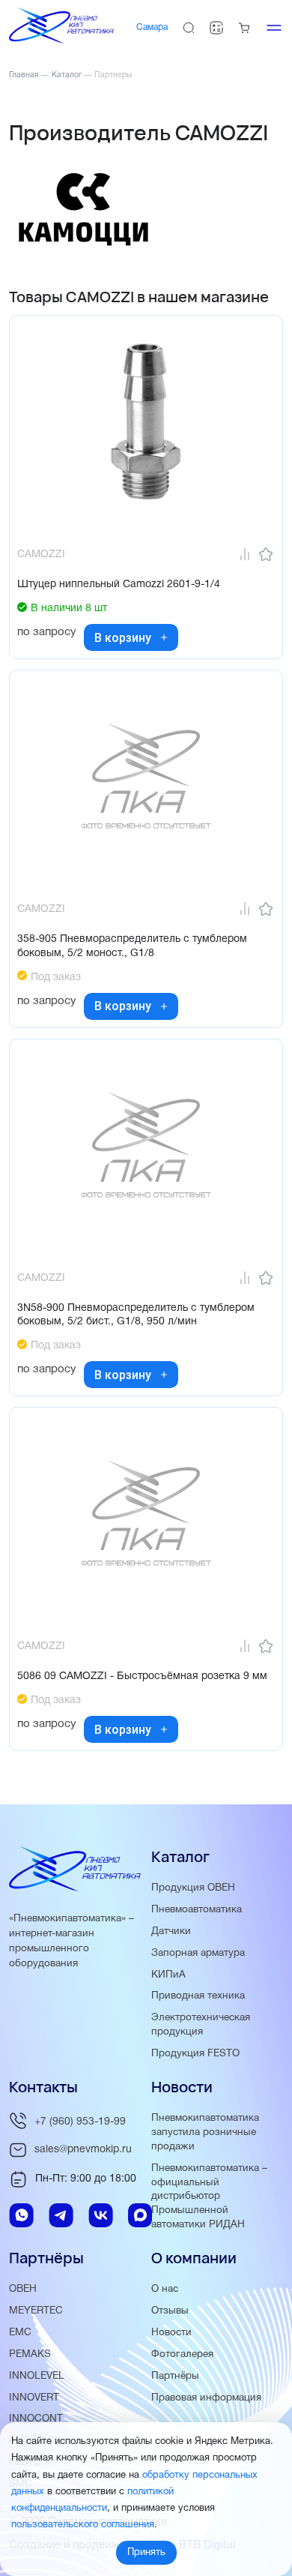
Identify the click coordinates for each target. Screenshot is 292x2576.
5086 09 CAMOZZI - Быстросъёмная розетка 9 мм (142, 1676)
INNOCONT (36, 2419)
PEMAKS (30, 2354)
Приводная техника (198, 1996)
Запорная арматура (198, 1953)
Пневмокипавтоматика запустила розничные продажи (205, 2132)
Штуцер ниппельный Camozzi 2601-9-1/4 (119, 585)
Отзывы (170, 2311)
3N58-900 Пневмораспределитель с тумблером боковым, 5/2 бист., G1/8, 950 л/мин (136, 1315)
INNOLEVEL (37, 2376)
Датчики (171, 1931)
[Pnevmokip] (61, 40)
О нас (165, 2289)
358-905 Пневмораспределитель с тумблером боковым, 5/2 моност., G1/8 (132, 946)
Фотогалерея (182, 2354)
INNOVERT (34, 2398)
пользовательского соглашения (83, 2525)
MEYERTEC (36, 2311)
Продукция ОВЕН (193, 1888)
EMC (20, 2333)
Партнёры (175, 2376)
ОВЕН (23, 2289)
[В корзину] (164, 637)
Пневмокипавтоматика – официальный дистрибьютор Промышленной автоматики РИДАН (209, 2197)
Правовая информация (206, 2398)
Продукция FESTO (195, 2054)
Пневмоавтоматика (197, 1910)
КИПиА (168, 1975)
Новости (171, 2333)
